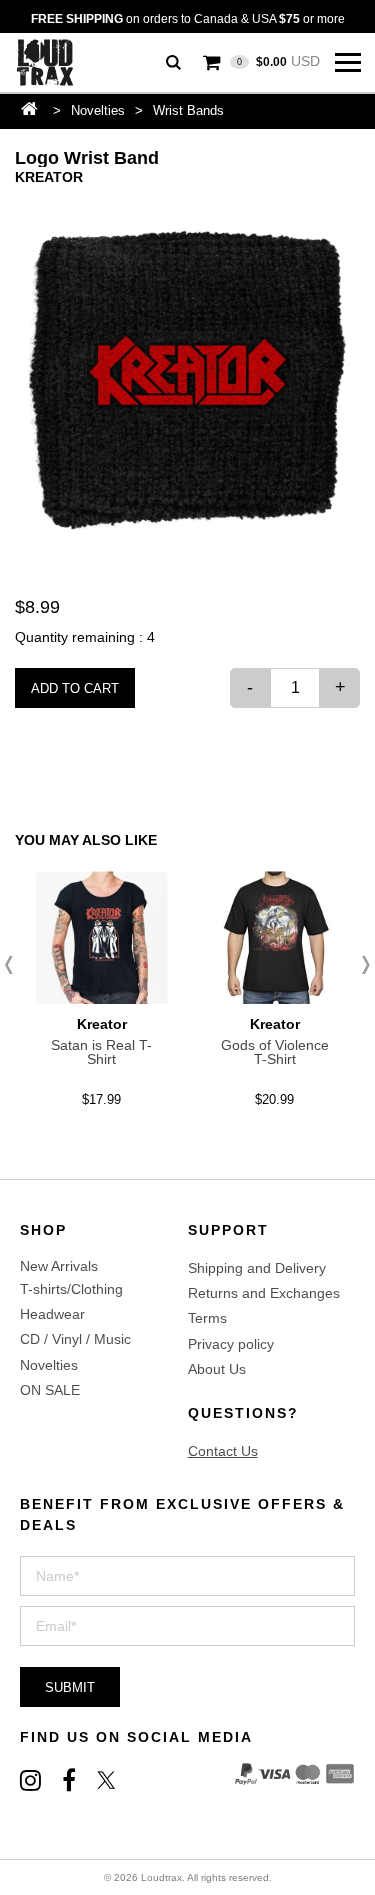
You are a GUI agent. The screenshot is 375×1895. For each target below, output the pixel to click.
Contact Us (223, 1451)
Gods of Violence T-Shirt (275, 1052)
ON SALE (50, 1390)
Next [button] (360, 965)
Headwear (52, 1314)
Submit (70, 1687)
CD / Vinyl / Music (75, 1339)
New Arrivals (59, 1266)
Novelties (98, 110)
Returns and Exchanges (264, 1293)
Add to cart (75, 688)
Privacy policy (231, 1344)
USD (278, 61)
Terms (207, 1318)
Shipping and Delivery (257, 1268)
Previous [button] (15, 965)
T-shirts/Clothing (71, 1289)
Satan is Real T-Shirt (101, 1052)
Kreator (49, 177)
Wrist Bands (188, 110)
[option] (187, 380)
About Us (217, 1369)
